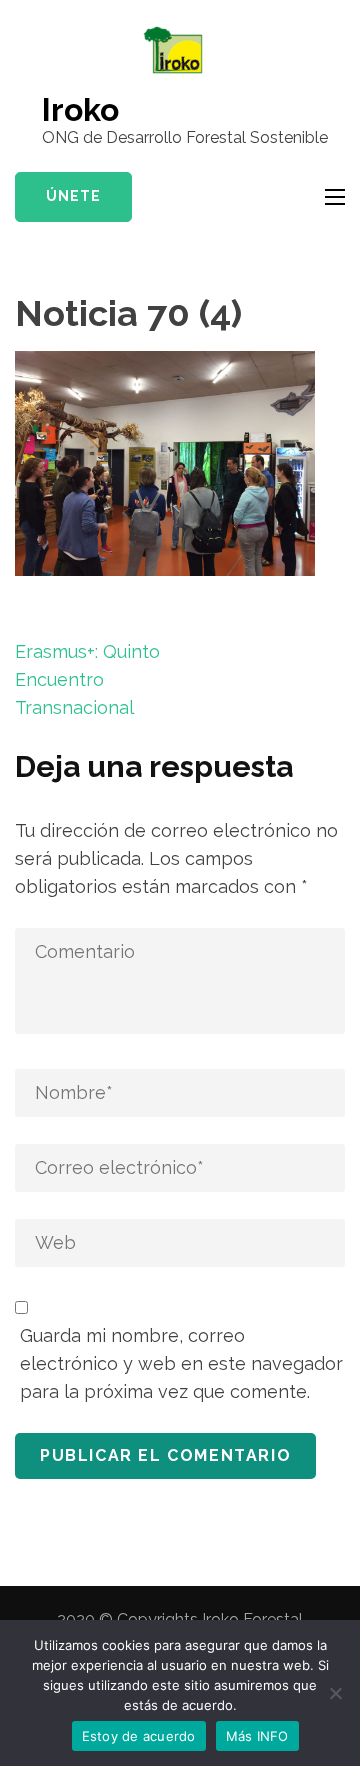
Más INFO (257, 1736)
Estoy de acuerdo (139, 1736)
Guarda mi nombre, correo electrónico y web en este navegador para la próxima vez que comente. (181, 1363)
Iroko (80, 109)
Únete (73, 196)
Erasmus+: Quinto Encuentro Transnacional (87, 679)
